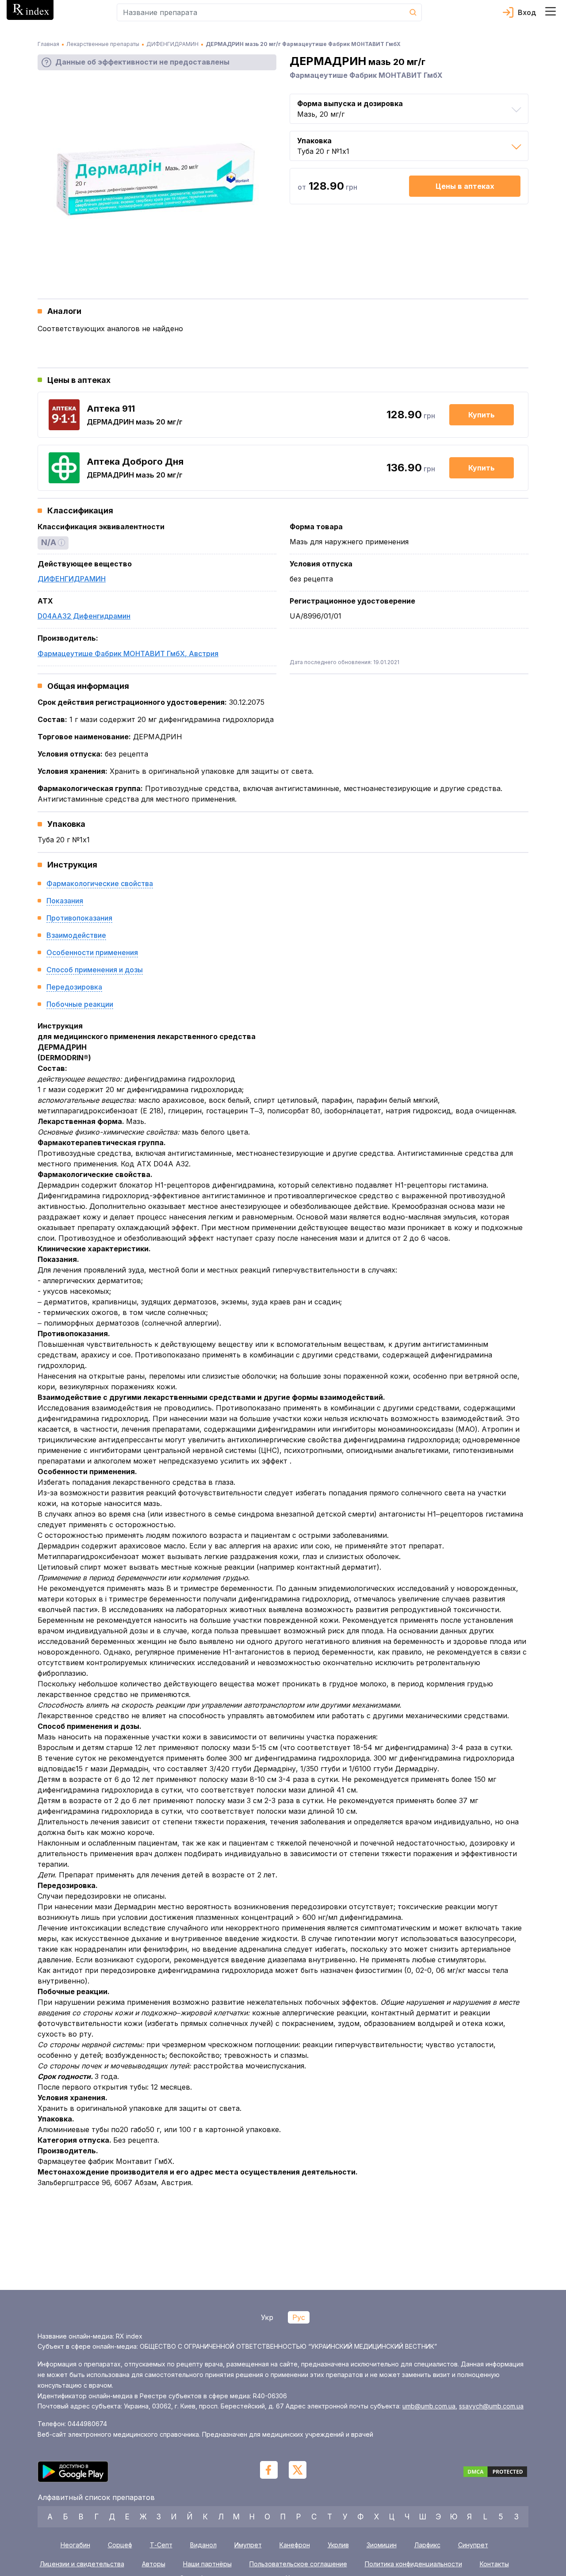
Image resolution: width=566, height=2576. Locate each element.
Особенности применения (92, 952)
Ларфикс (427, 2545)
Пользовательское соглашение (298, 2564)
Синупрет (473, 2545)
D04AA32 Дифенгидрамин (84, 616)
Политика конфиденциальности (413, 2564)
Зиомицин (382, 2545)
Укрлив (338, 2545)
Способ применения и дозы (95, 970)
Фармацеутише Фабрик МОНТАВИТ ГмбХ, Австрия (128, 654)
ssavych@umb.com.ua (491, 2406)
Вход (527, 12)
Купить (482, 415)
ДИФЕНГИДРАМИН (72, 579)
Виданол (203, 2545)
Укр (267, 2317)
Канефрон (295, 2545)
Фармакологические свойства (100, 883)
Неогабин (75, 2545)
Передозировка (74, 987)
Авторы (154, 2564)
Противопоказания (79, 918)
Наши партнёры (207, 2564)
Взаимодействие (76, 935)
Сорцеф (120, 2545)
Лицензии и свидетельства (82, 2564)
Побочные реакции (80, 1004)
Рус (299, 2317)
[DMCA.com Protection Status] (495, 2473)
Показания (65, 901)
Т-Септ (161, 2545)
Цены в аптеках (465, 186)
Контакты (494, 2564)
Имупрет (248, 2545)
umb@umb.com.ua (429, 2406)
